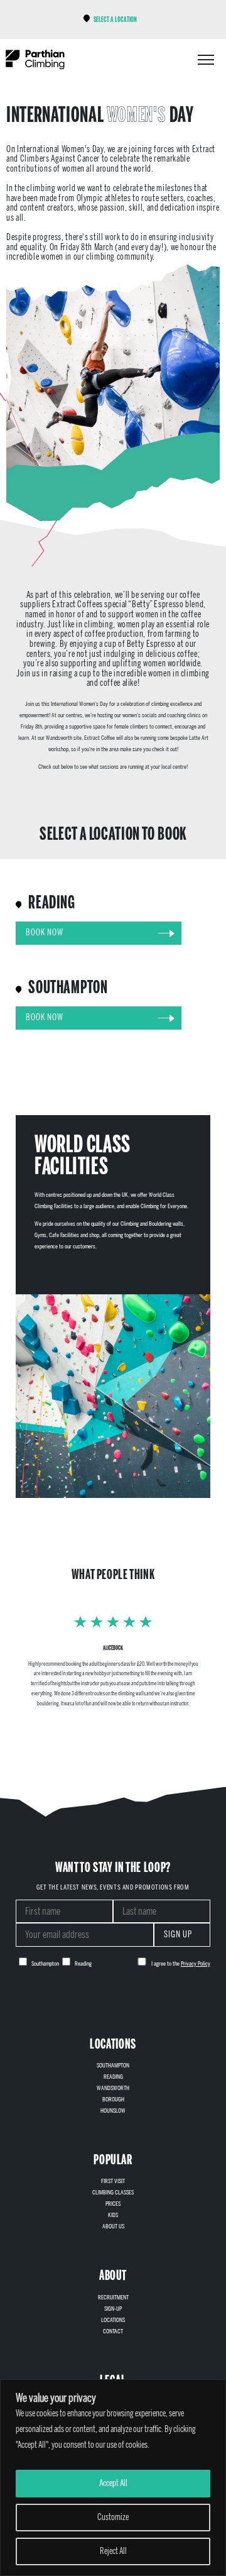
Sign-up (113, 2309)
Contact (113, 2331)
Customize (113, 2517)
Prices (113, 2204)
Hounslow (113, 2111)
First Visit (113, 2181)
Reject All (113, 2551)
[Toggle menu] (206, 60)
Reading (113, 2077)
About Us (113, 2226)
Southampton (113, 2066)
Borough (113, 2100)
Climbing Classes (113, 2193)
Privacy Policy (196, 1964)
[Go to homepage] (35, 59)
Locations (113, 2320)
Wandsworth (113, 2088)
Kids (113, 2215)
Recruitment (113, 2298)
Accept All (113, 2483)
